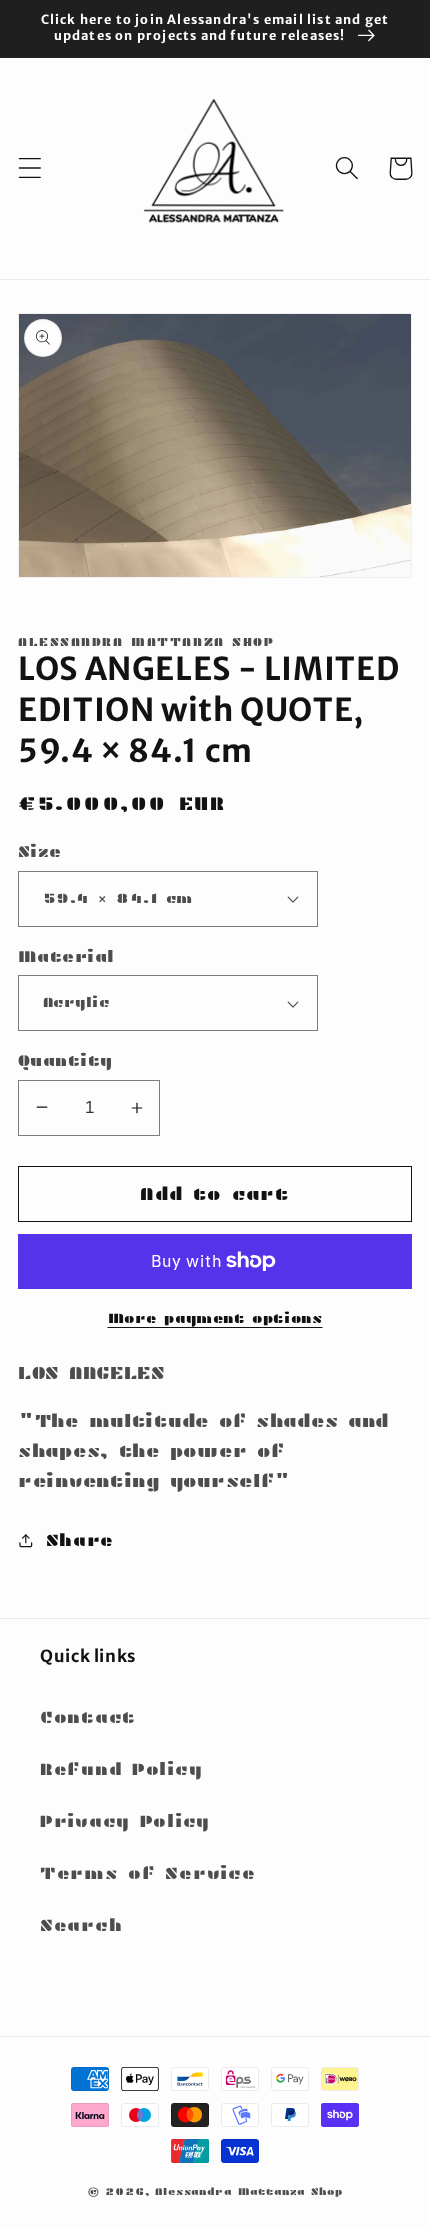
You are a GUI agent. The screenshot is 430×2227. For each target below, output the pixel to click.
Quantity (65, 1060)
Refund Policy (121, 1769)
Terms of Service (148, 1873)
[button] (30, 168)
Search (81, 1925)
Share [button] (80, 1540)
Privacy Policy (125, 1821)
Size (40, 851)
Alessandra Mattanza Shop (248, 2191)
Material (66, 956)
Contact (88, 1717)
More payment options (215, 1318)
